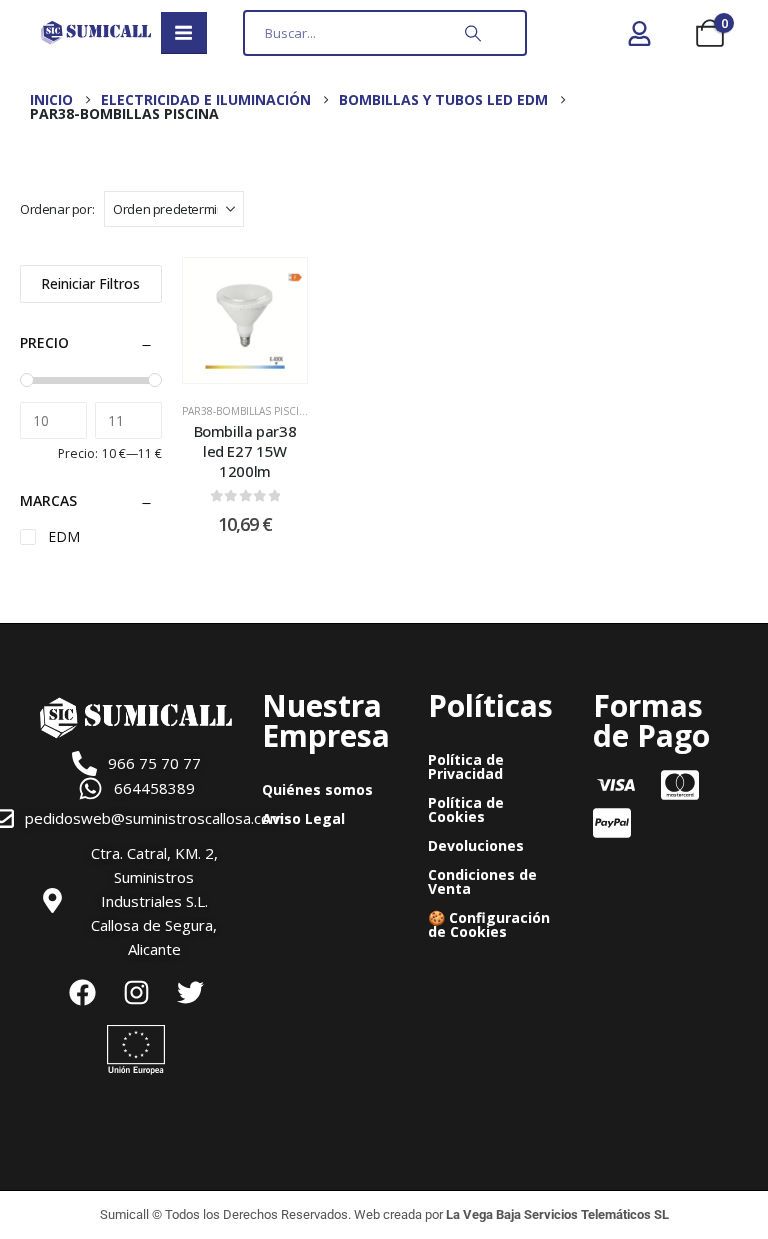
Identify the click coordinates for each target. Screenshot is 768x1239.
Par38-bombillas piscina (247, 411)
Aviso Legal (303, 818)
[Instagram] (136, 993)
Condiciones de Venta (482, 881)
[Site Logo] (95, 32)
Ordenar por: (57, 209)
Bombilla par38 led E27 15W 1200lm (245, 451)
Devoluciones (476, 845)
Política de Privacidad (466, 766)
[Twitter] (190, 993)
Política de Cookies (466, 809)
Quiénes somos (317, 789)
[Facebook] (82, 993)
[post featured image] (245, 320)
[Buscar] (473, 33)
